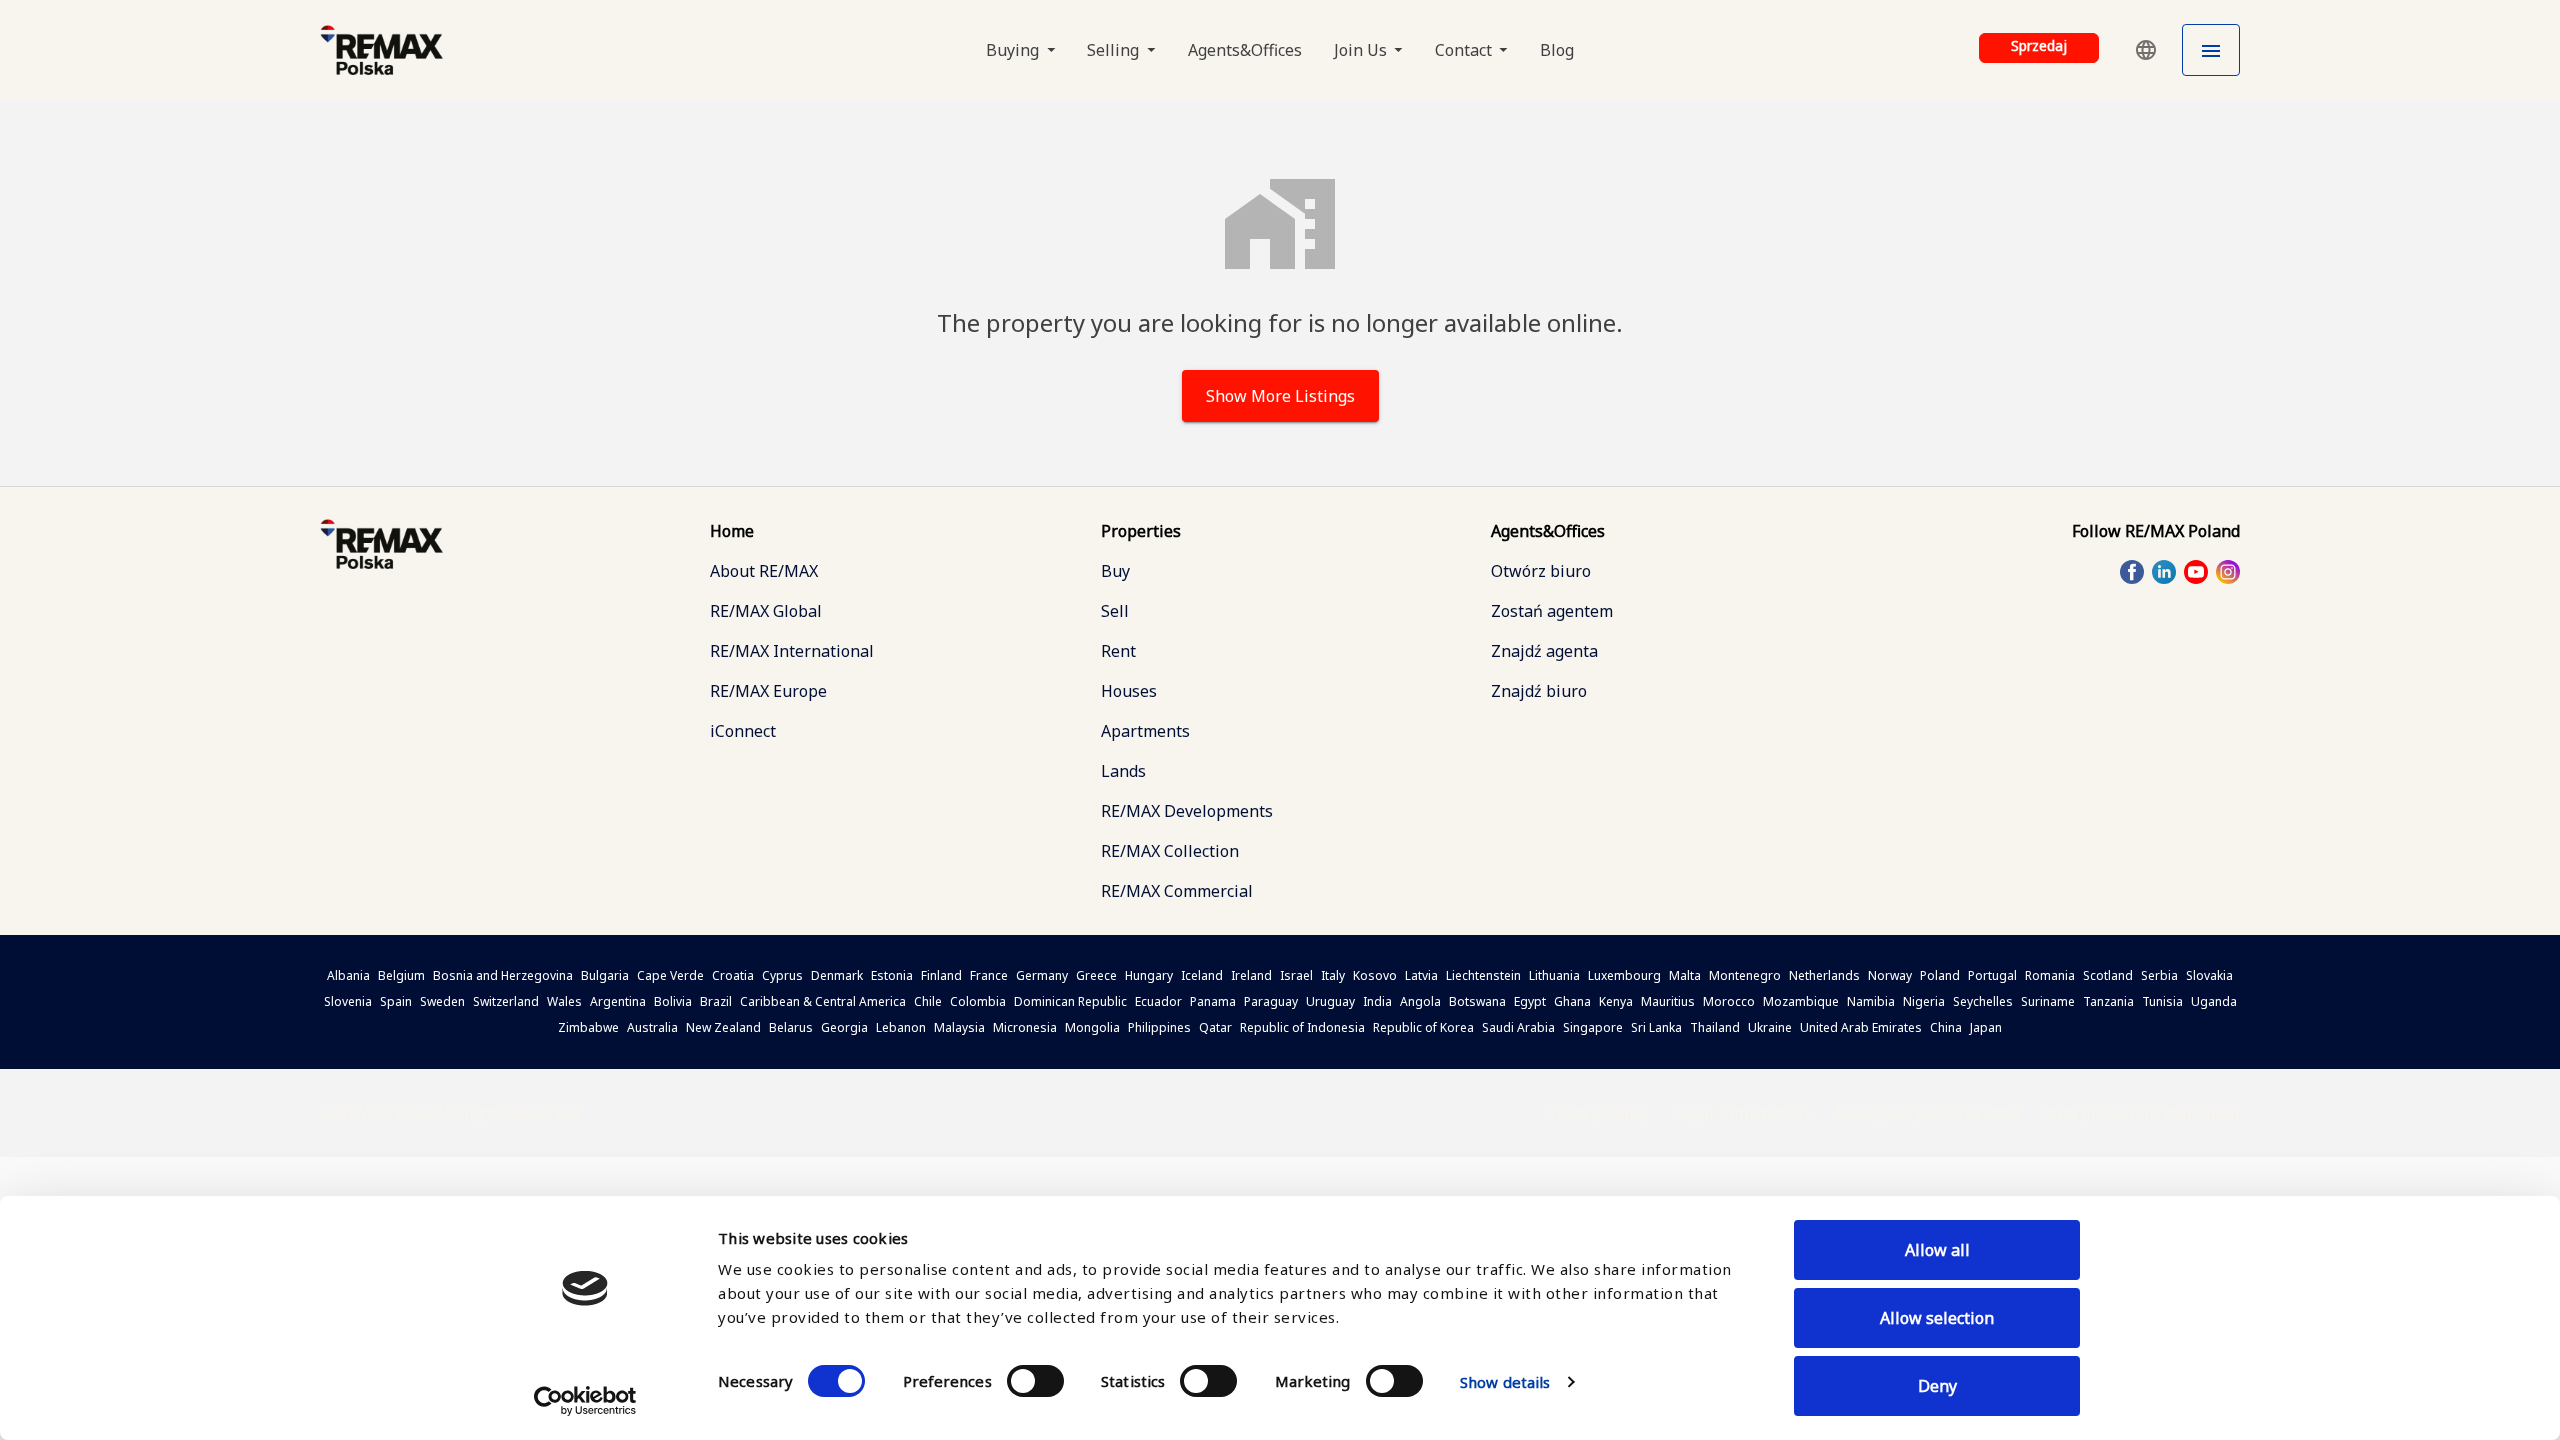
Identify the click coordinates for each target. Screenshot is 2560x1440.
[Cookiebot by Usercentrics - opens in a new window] (585, 1401)
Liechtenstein (1483, 975)
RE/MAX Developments (1187, 811)
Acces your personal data (1926, 1113)
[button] (2146, 50)
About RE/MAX (764, 571)
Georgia (844, 1027)
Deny (1937, 1386)
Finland (941, 975)
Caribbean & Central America (823, 1001)
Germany (1042, 975)
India (1377, 1001)
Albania (348, 975)
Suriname (2048, 1001)
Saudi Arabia (1518, 1027)
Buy (1115, 571)
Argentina (618, 1001)
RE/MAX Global (766, 611)
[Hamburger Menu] (2211, 50)
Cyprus (782, 975)
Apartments (1145, 731)
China (1946, 1027)
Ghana (1572, 1001)
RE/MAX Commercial (1177, 891)
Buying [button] (1014, 50)
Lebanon (901, 1027)
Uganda (2214, 1001)
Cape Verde (670, 975)
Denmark (837, 975)
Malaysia (959, 1027)
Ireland (1251, 975)
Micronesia (1025, 1027)
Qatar (1215, 1027)
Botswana (1477, 1001)
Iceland (1202, 975)
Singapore (1593, 1027)
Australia (652, 1027)
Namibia (1871, 1001)
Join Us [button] (1362, 50)
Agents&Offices (1245, 50)
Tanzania (2108, 1001)
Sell (1115, 611)
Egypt (1530, 1001)
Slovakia (2209, 975)
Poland (1940, 975)
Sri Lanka (1656, 1027)
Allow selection (1937, 1318)
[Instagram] (2228, 572)
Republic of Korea (1423, 1027)
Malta (1685, 975)
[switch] (1035, 1381)
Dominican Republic (1070, 1001)
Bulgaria (605, 975)
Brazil (716, 1001)
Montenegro (1745, 975)
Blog (1557, 50)
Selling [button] (1115, 50)
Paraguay (1271, 1001)
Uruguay (1330, 1001)
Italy (1333, 975)
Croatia (733, 975)
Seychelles (1983, 1001)
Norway (1890, 975)
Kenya (1616, 1001)
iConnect (743, 731)
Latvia (1421, 975)
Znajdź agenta (1544, 651)
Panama (1213, 1001)
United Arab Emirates (1861, 1027)
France (989, 975)
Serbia (2159, 975)
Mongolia (1092, 1027)
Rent (1118, 651)
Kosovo (1375, 975)
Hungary (1149, 975)
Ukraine (1770, 1027)
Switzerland (506, 1001)
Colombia (978, 1001)
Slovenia (348, 1001)
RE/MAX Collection (1170, 851)
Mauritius (1668, 1001)
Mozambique (1801, 1001)
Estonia (892, 975)
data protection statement (2142, 1113)
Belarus (791, 1027)
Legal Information (1741, 1113)
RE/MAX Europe (768, 691)
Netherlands (1824, 975)
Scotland (2108, 975)
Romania (2050, 975)
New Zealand (723, 1027)
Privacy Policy (1598, 1113)
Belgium (401, 975)
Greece (1096, 975)
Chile (928, 1001)
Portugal (1992, 975)
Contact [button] (1465, 50)
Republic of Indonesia (1302, 1027)
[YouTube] (2196, 572)
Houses (1129, 691)
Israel (1296, 975)
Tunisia (2162, 1001)
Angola (1420, 1001)
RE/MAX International (792, 651)
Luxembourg (1624, 975)
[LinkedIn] (2164, 572)
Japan (1986, 1027)
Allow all (1937, 1250)
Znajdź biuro (1539, 691)
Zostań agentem (1552, 611)
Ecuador (1158, 1001)
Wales (564, 1001)
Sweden (442, 1001)
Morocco (1729, 1001)
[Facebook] (2132, 572)
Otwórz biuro (1541, 571)
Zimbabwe (588, 1027)
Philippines (1159, 1027)
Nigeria (1924, 1001)
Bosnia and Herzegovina (503, 975)
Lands (1123, 771)
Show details (1505, 1382)
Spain (396, 1001)
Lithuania (1554, 975)
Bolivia (673, 1001)
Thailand (1715, 1027)
